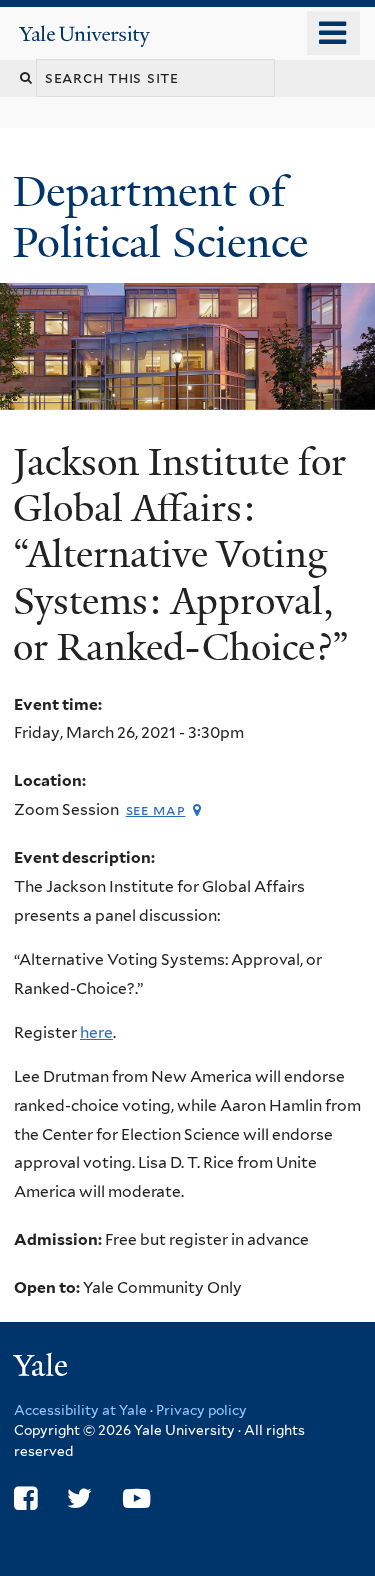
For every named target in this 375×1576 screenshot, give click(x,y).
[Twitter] (79, 1498)
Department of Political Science (166, 216)
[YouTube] (136, 1498)
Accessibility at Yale (80, 1410)
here (96, 1032)
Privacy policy (201, 1410)
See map (156, 809)
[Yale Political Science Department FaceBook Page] (25, 1498)
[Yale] (43, 1368)
